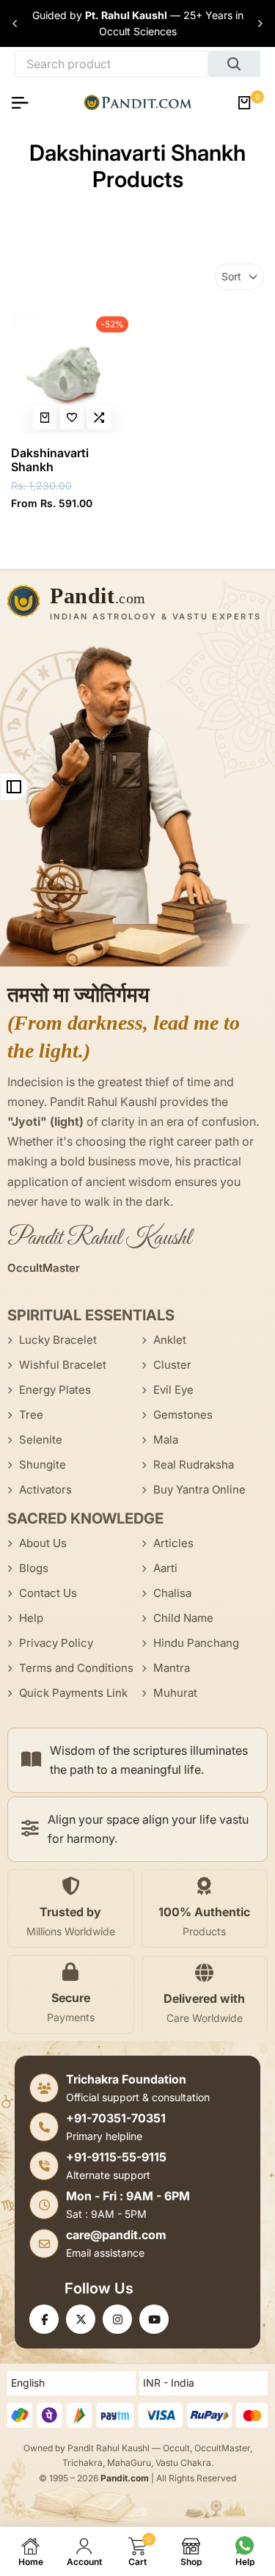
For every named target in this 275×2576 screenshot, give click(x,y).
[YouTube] (154, 2319)
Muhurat (175, 1693)
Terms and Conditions (76, 1668)
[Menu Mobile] (26, 103)
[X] (81, 2319)
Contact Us (48, 1593)
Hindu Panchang (196, 1643)
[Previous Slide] (15, 23)
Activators (45, 1489)
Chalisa (172, 1593)
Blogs (34, 1568)
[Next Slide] (260, 23)
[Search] (234, 64)
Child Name (183, 1618)
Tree (31, 1415)
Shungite (43, 1465)
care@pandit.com (116, 2235)
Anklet (170, 1340)
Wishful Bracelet (63, 1365)
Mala (166, 1440)
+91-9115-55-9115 (116, 2157)
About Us (43, 1543)
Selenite (41, 1440)
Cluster (172, 1365)
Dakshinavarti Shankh (50, 460)
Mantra (172, 1668)
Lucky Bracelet (58, 1340)
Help (31, 1618)
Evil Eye (173, 1390)
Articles (173, 1543)
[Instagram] (117, 2319)
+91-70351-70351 (116, 2118)
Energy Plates (55, 1390)
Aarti (165, 1568)
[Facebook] (44, 2319)
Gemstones (183, 1415)
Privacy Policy (56, 1643)
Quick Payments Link (73, 1693)
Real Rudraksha (194, 1465)
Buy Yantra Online (199, 1489)
